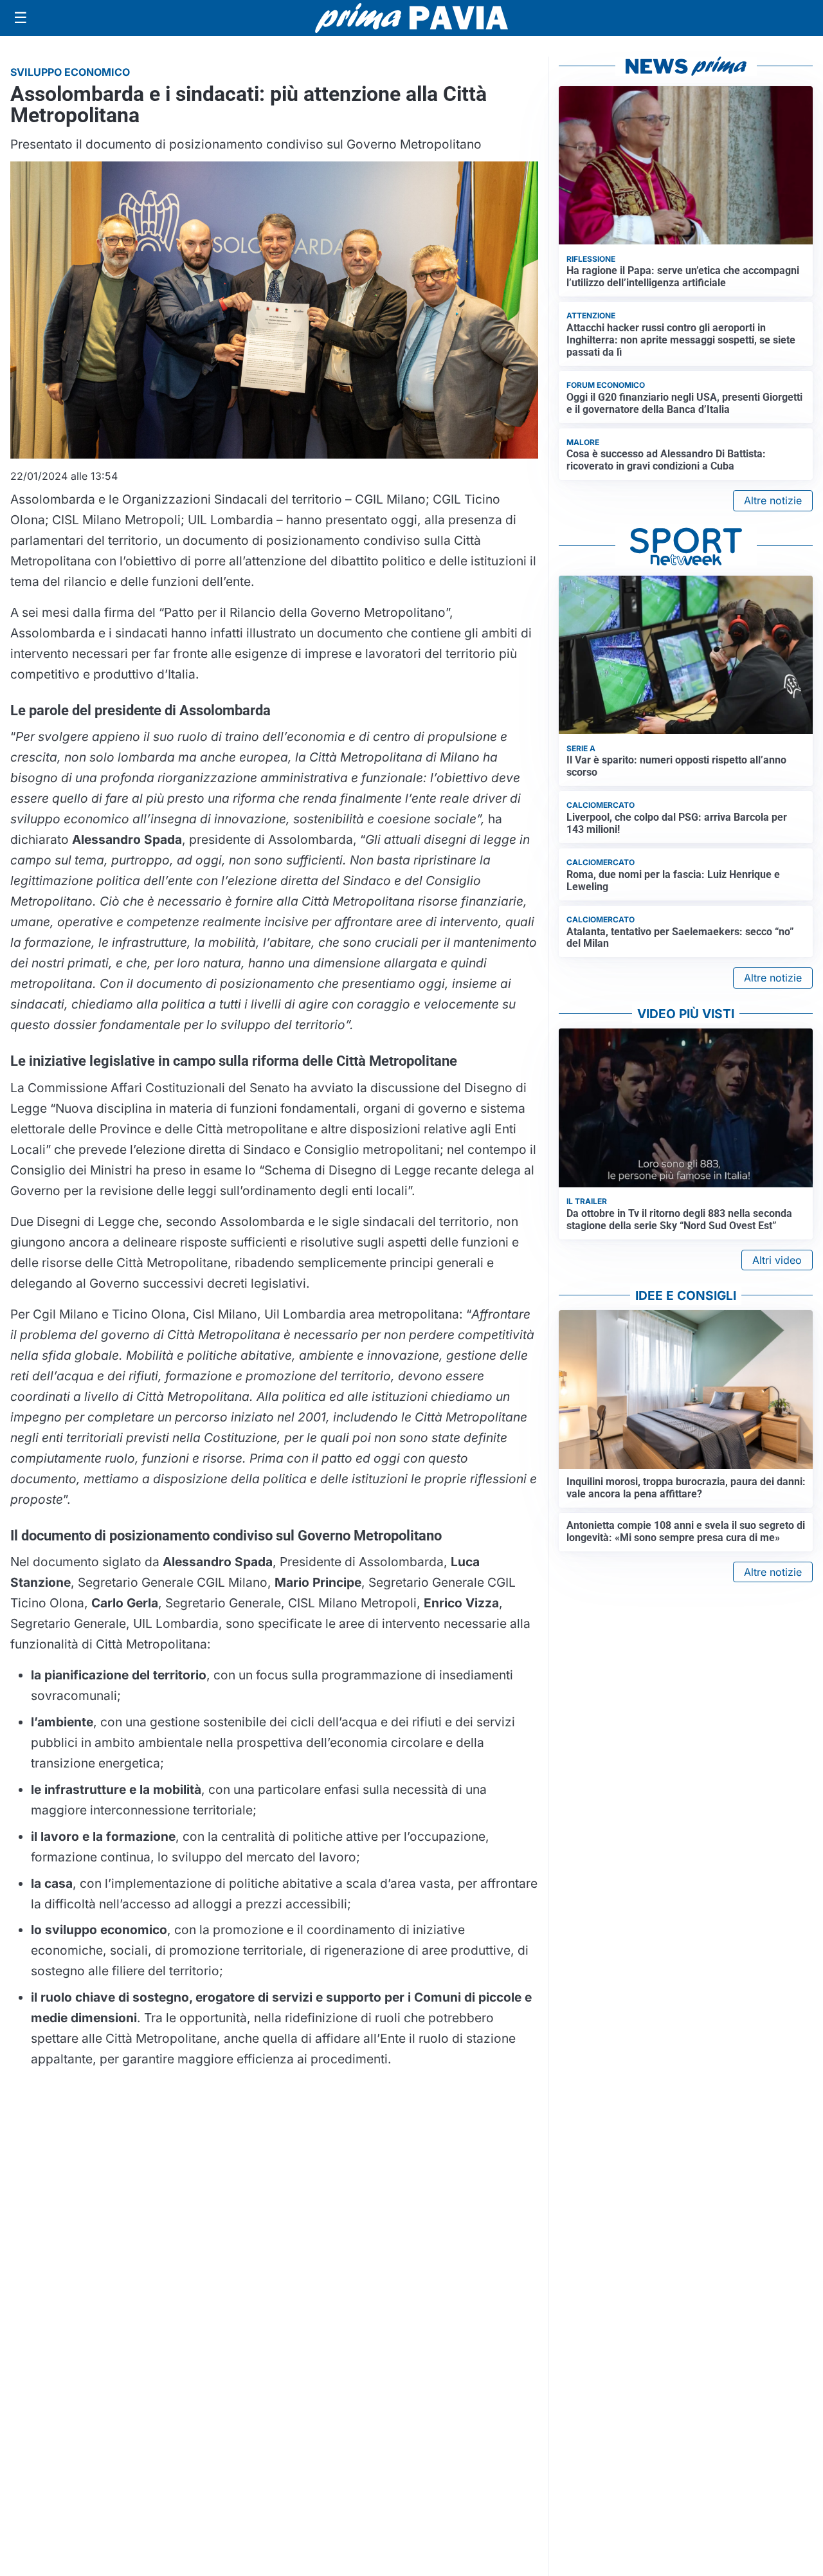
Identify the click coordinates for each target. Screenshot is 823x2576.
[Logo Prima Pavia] (411, 18)
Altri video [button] (777, 1260)
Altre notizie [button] (773, 500)
